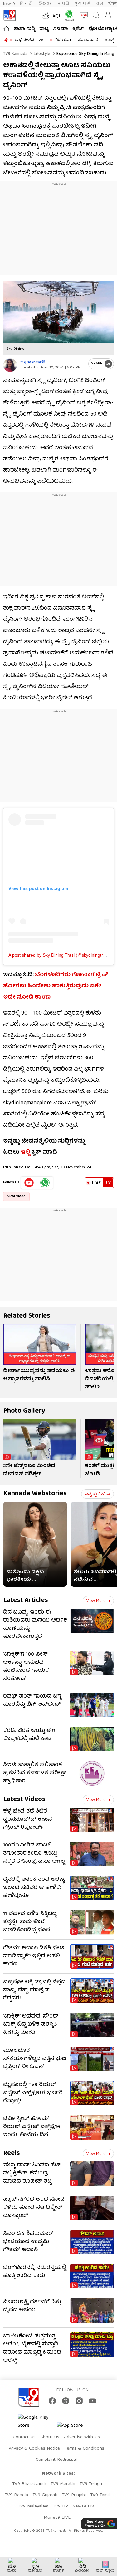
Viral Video (16, 1197)
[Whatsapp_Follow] (45, 1183)
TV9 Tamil (100, 2495)
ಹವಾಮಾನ (88, 40)
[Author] (10, 365)
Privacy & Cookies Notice (34, 2449)
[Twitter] (66, 2401)
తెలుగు (45, 4)
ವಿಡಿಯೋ (63, 40)
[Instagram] (79, 2401)
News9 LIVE (85, 2507)
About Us (50, 2437)
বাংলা (99, 4)
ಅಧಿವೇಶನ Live (29, 40)
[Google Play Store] (37, 2422)
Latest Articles (26, 1601)
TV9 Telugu (91, 2484)
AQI (56, 17)
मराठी (63, 4)
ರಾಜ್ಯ (44, 29)
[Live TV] (83, 15)
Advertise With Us (82, 2437)
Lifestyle (41, 54)
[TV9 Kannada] (9, 15)
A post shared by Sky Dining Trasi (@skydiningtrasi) (59, 955)
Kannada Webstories (35, 1494)
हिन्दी (27, 4)
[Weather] (45, 15)
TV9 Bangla (16, 2495)
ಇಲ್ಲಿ (25, 1153)
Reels (12, 2153)
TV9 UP (60, 2507)
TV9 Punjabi (74, 2495)
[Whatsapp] (68, 15)
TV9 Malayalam (33, 2507)
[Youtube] (29, 1183)
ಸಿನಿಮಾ (61, 29)
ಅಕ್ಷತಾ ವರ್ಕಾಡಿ (33, 362)
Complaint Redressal (56, 2460)
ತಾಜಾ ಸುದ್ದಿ (24, 29)
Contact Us (24, 2437)
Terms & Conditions (84, 2449)
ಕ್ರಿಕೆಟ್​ (78, 29)
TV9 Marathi (63, 2484)
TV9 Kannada (15, 54)
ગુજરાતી (82, 4)
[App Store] (76, 2428)
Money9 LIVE (57, 2518)
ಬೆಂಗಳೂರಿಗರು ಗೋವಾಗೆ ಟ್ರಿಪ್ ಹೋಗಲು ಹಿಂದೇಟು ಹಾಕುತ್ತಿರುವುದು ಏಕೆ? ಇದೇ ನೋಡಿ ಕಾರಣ (56, 986)
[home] (6, 29)
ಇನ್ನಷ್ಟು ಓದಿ (95, 1494)
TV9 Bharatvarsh (29, 2484)
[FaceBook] (52, 2401)
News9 (9, 4)
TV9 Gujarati (45, 2495)
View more (96, 1601)
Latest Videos (24, 1800)
